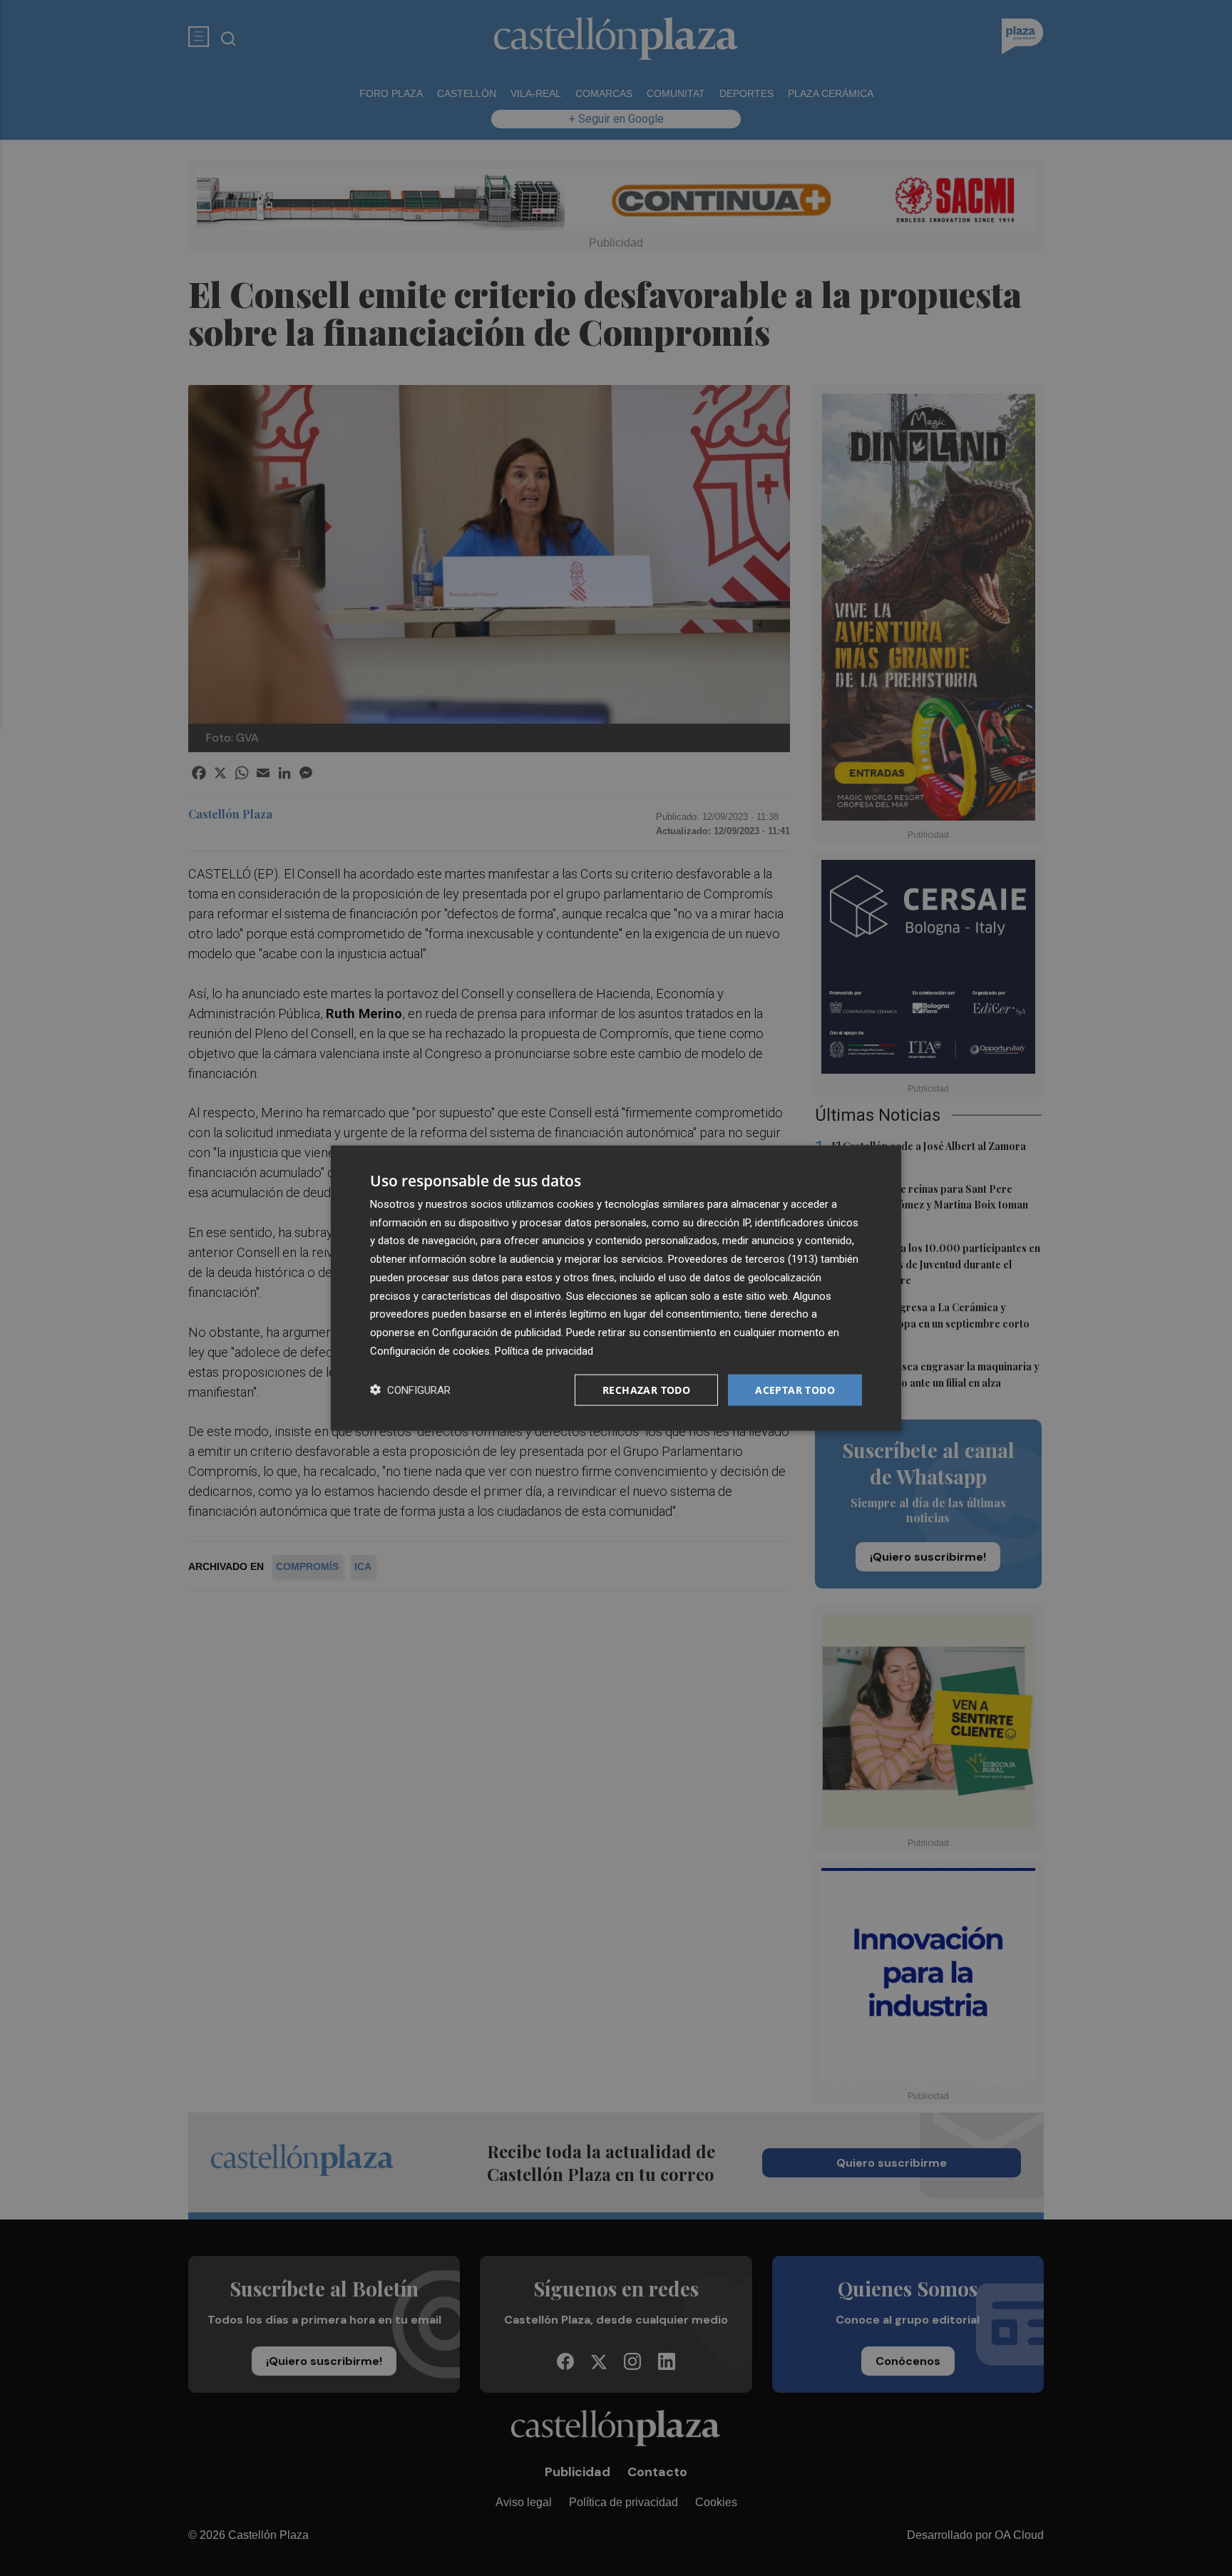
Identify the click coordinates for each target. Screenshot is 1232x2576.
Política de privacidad (544, 1350)
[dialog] (616, 1288)
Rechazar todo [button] (646, 1389)
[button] (410, 1390)
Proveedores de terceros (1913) (743, 1259)
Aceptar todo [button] (795, 1389)
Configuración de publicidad (497, 1333)
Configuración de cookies (430, 1350)
